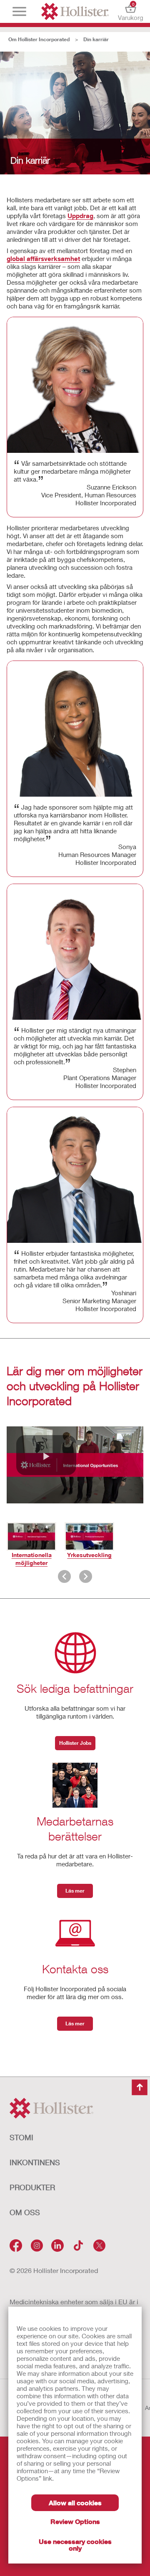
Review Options (75, 2521)
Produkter (32, 2187)
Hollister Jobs (75, 1743)
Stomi (21, 2137)
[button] (46, 1455)
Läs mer (75, 1891)
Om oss (25, 2212)
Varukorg (131, 11)
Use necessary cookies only (75, 2545)
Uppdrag (80, 216)
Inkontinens (35, 2162)
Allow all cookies (75, 2503)
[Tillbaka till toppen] (140, 2087)
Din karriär (96, 39)
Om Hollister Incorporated (39, 39)
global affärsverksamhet (43, 258)
